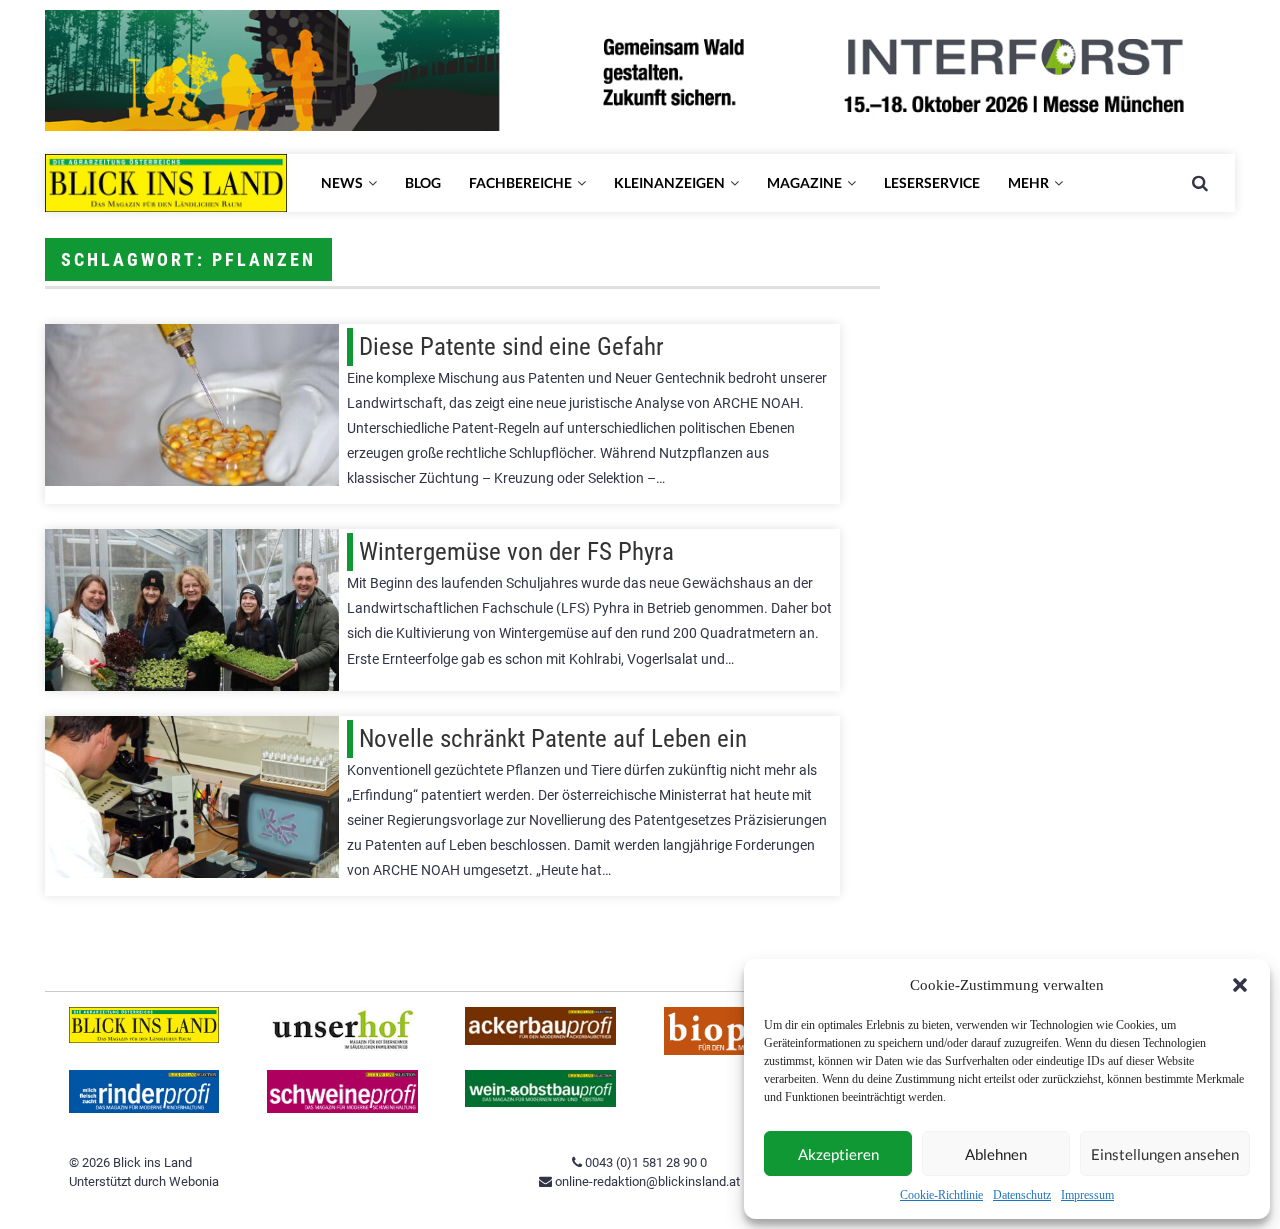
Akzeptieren (838, 1154)
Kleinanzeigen (669, 182)
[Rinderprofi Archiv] (144, 1108)
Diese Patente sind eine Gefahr (511, 346)
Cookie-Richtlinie (941, 1195)
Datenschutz (1022, 1195)
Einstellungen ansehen (1165, 1154)
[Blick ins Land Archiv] (144, 1038)
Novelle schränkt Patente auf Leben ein (553, 738)
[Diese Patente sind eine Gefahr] (192, 405)
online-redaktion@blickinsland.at (646, 1181)
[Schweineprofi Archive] (342, 1108)
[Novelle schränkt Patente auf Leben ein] (192, 797)
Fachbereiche (520, 182)
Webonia (194, 1181)
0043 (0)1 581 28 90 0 (644, 1162)
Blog (423, 182)
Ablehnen (996, 1154)
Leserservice (932, 182)
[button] (1240, 985)
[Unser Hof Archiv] (342, 1046)
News (342, 182)
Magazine (804, 182)
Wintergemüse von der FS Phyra (516, 551)
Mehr (1028, 182)
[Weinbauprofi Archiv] (540, 1102)
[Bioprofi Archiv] (739, 1050)
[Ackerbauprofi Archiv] (540, 1040)
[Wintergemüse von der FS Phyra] (192, 610)
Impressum (1087, 1195)
